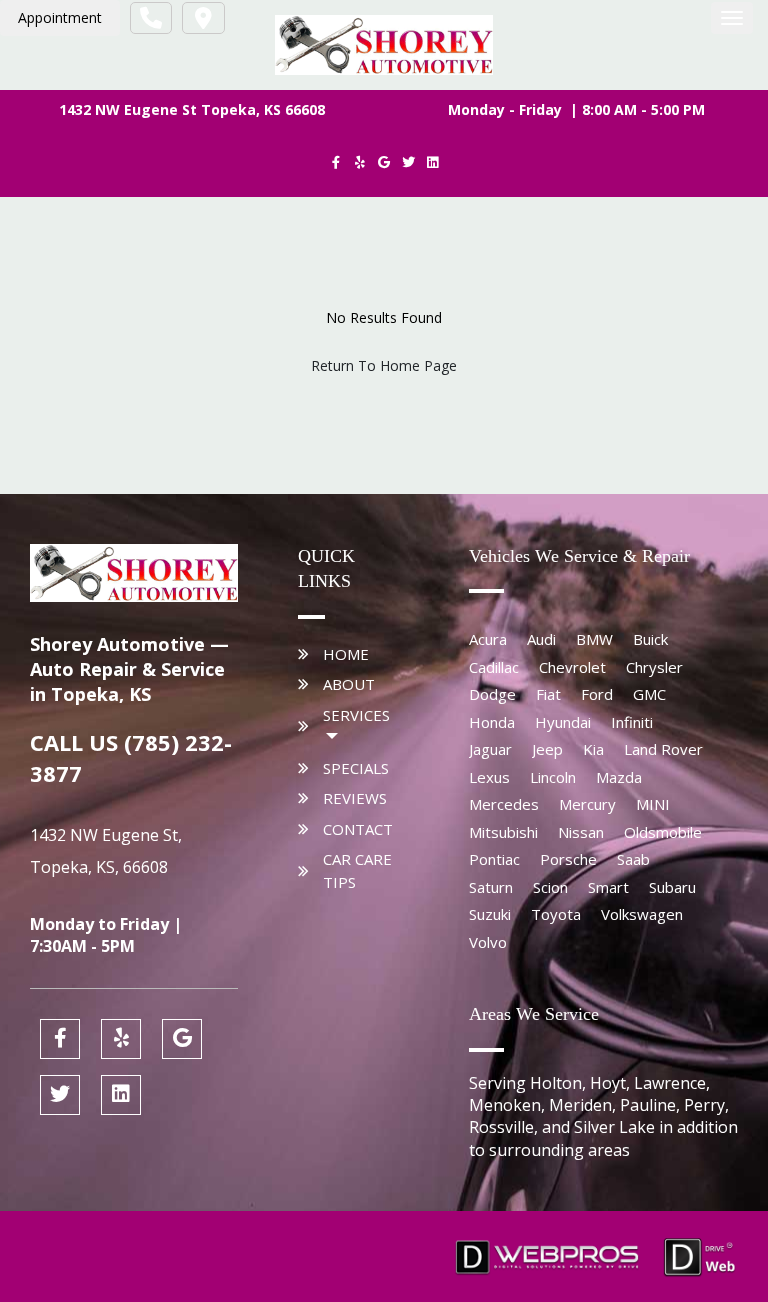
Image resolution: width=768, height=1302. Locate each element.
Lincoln (553, 777)
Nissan (581, 832)
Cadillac (494, 667)
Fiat (548, 694)
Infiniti (632, 722)
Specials (356, 768)
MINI (653, 804)
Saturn (491, 887)
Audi (541, 639)
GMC (649, 694)
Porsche (568, 859)
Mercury (587, 804)
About (349, 684)
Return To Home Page (384, 365)
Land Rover (663, 749)
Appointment (60, 17)
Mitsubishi (503, 832)
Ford (597, 694)
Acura (488, 639)
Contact (358, 829)
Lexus (489, 777)
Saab (633, 859)
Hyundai (563, 722)
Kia (593, 749)
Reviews (355, 798)
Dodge (492, 694)
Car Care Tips (357, 870)
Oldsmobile (663, 832)
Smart (608, 887)
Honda (492, 722)
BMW (594, 639)
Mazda (619, 777)
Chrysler (654, 667)
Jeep (547, 749)
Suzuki (490, 914)
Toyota (556, 914)
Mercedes (504, 804)
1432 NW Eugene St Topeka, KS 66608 (192, 109)
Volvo (488, 942)
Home (346, 654)
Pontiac (494, 859)
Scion (550, 887)
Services (356, 715)
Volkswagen (642, 914)
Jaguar (490, 749)
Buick (650, 639)
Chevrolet (572, 667)
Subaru (672, 887)
